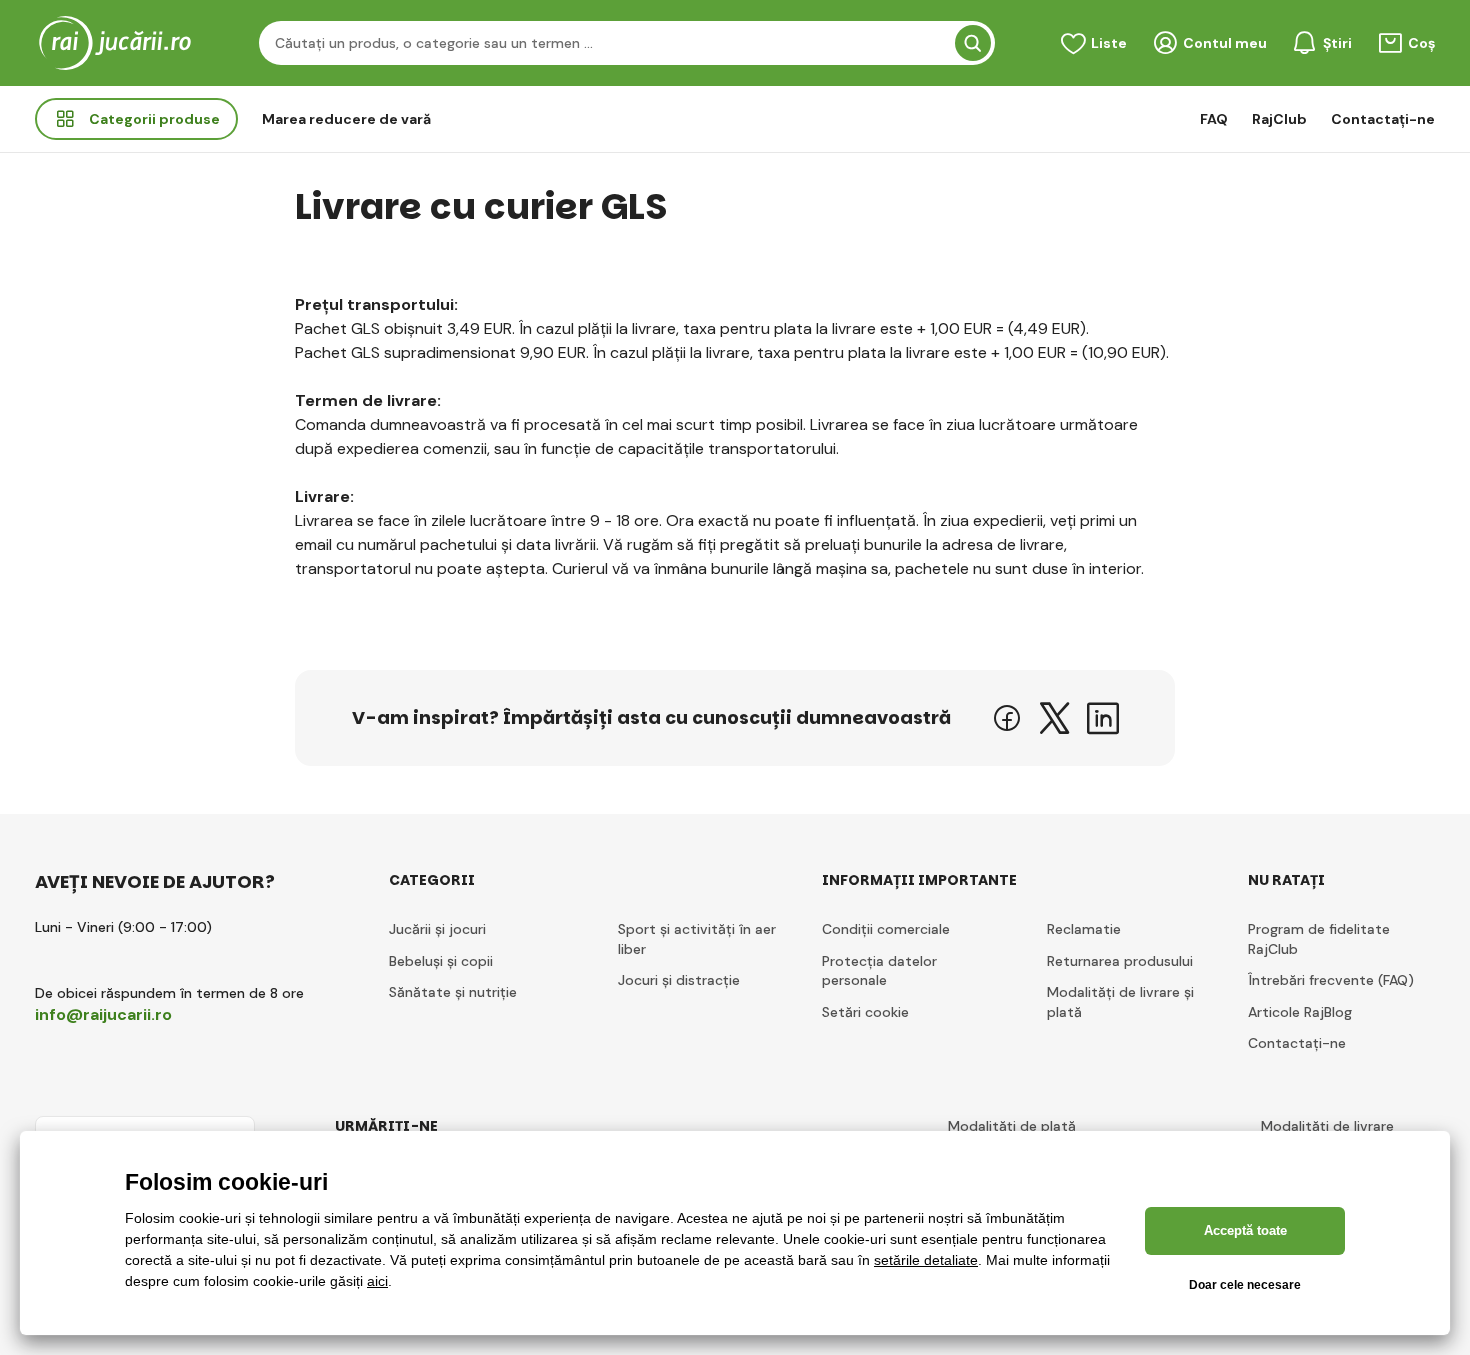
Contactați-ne (1383, 119)
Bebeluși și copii (441, 961)
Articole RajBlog (1300, 1012)
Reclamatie (1084, 929)
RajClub (1279, 119)
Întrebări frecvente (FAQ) (1331, 980)
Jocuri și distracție (679, 980)
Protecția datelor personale (879, 971)
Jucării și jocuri (437, 929)
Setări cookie (865, 1012)
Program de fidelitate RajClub (1319, 939)
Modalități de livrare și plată (1120, 1002)
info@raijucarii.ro (103, 1014)
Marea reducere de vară (346, 119)
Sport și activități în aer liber (697, 939)
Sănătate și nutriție (453, 992)
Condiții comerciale (886, 929)
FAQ (1214, 119)
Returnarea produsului (1120, 961)
